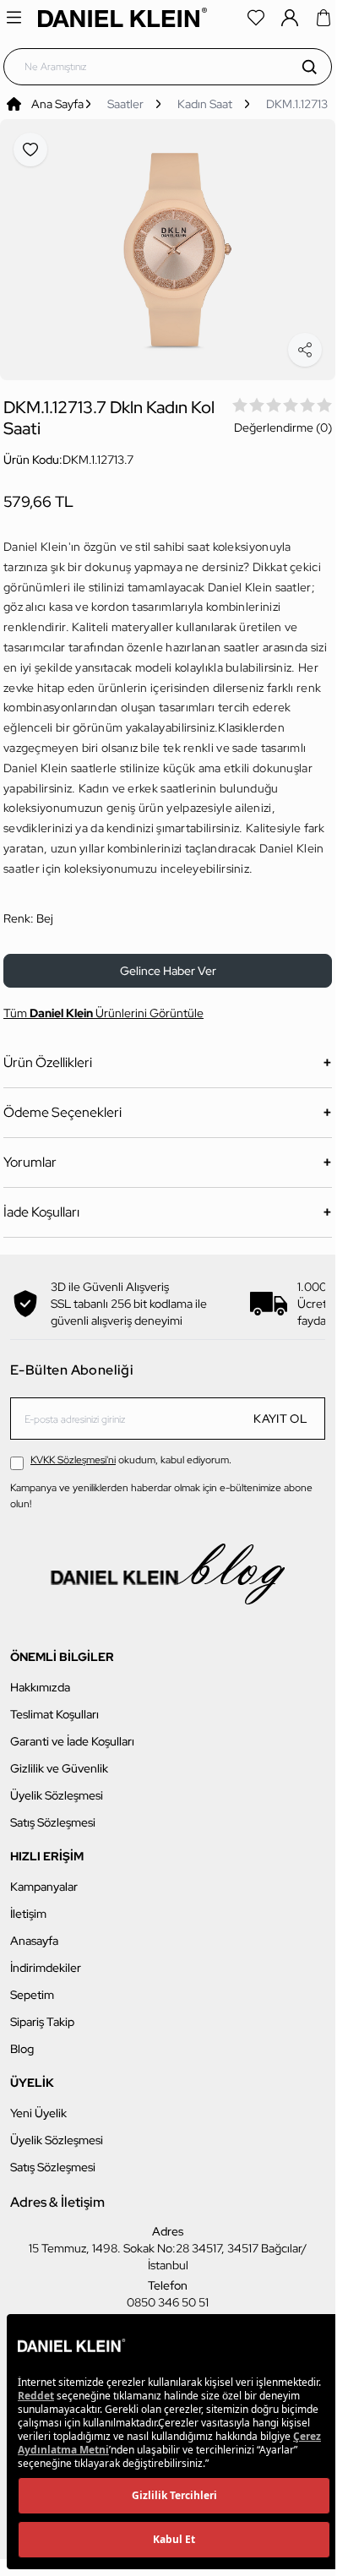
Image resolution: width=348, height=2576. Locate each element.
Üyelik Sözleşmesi (57, 1785)
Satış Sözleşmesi (53, 1812)
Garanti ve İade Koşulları (72, 1731)
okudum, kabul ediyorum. (131, 1450)
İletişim (28, 1903)
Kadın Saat (205, 104)
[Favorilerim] (256, 18)
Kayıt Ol (280, 1408)
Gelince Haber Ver (168, 961)
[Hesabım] (290, 18)
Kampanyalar (44, 1876)
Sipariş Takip (42, 2012)
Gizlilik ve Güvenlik (59, 1758)
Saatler (125, 104)
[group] (168, 245)
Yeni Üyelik (38, 2103)
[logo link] (122, 17)
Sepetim (32, 1985)
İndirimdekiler (46, 1958)
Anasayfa (34, 1931)
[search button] (309, 67)
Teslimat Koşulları (54, 1704)
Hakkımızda (40, 1677)
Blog (22, 2039)
